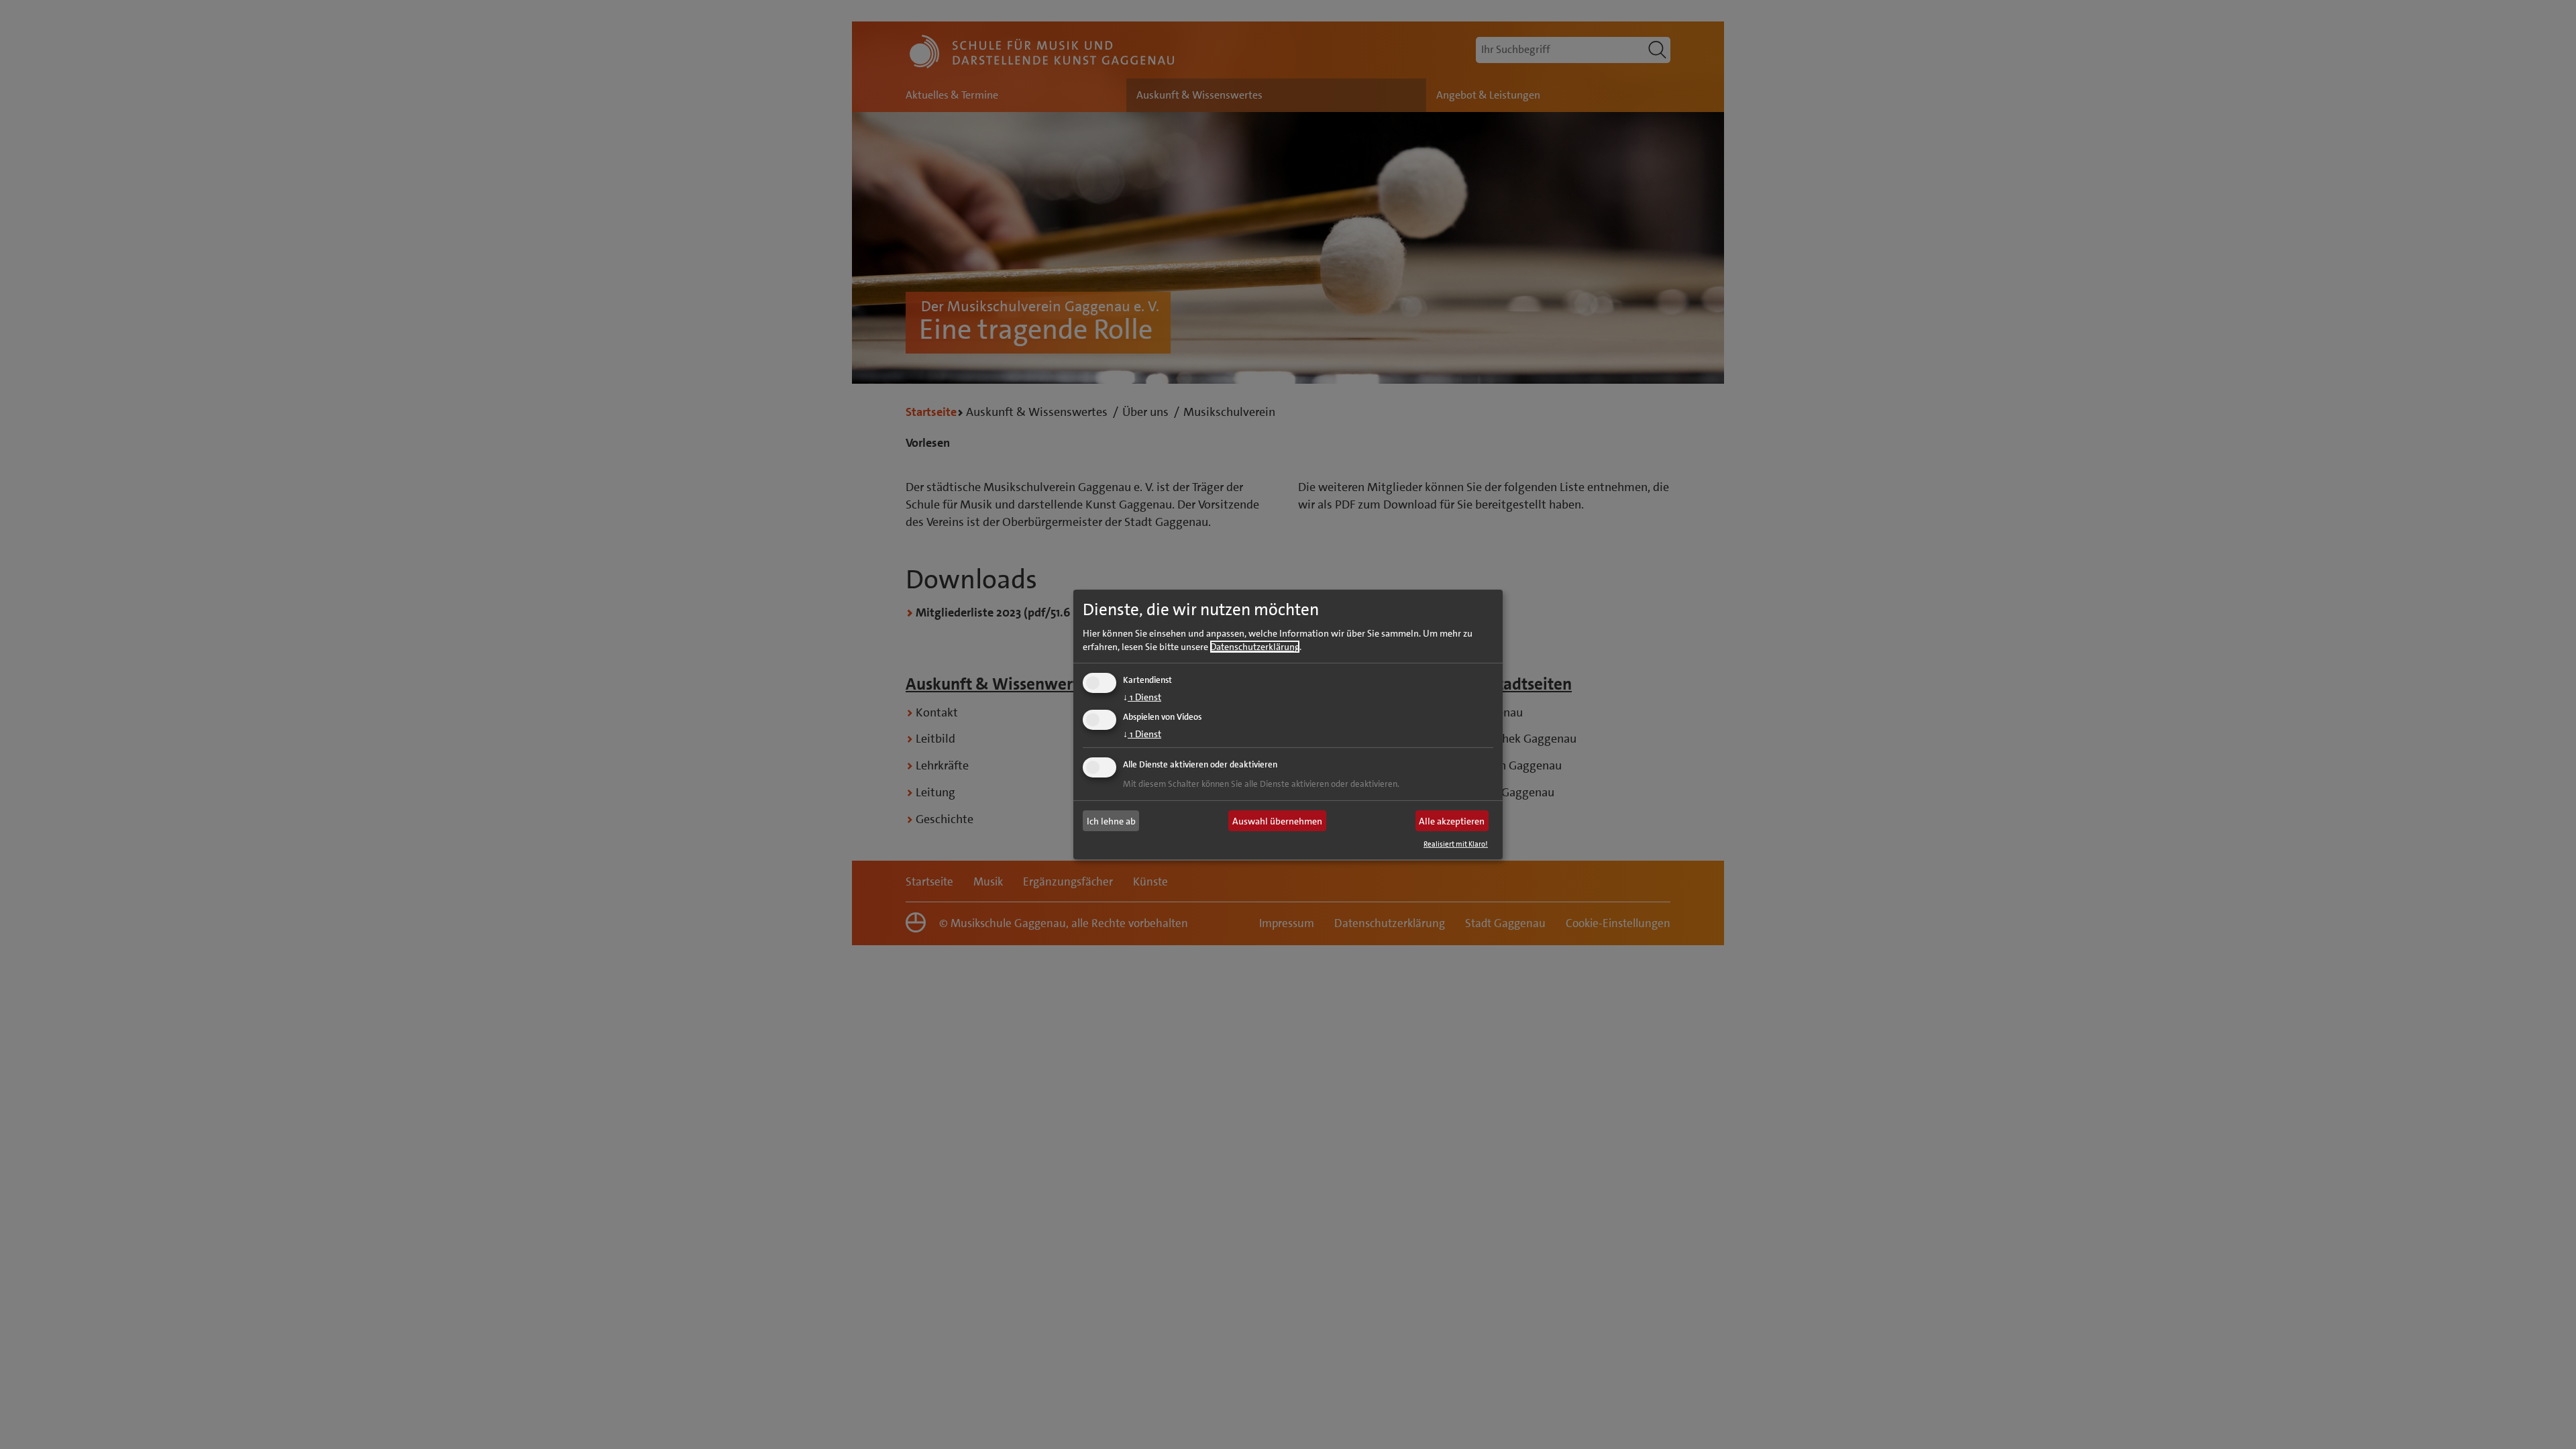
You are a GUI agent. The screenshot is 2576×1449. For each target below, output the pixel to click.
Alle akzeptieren (1452, 821)
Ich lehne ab (1111, 821)
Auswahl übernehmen (1277, 821)
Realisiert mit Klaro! (1456, 844)
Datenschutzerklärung (1255, 646)
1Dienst (1142, 696)
